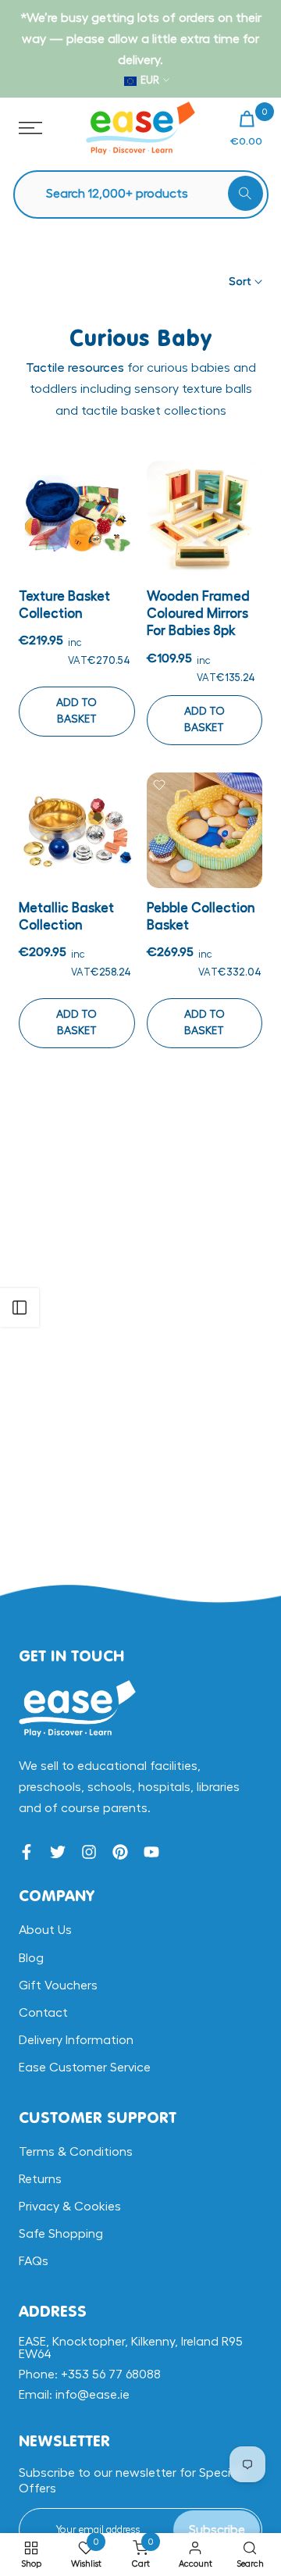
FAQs (34, 2261)
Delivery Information (76, 2040)
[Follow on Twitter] (58, 1852)
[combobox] (149, 194)
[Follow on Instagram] (89, 1852)
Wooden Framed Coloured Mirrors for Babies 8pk (198, 614)
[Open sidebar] (20, 1308)
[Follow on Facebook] (27, 1852)
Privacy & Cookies (70, 2207)
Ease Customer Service (85, 2068)
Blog (31, 1958)
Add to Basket (76, 711)
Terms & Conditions (76, 2152)
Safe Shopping (61, 2234)
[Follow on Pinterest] (120, 1852)
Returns (40, 2179)
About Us (45, 1930)
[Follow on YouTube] (151, 1852)
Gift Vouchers (58, 1986)
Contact (43, 2013)
